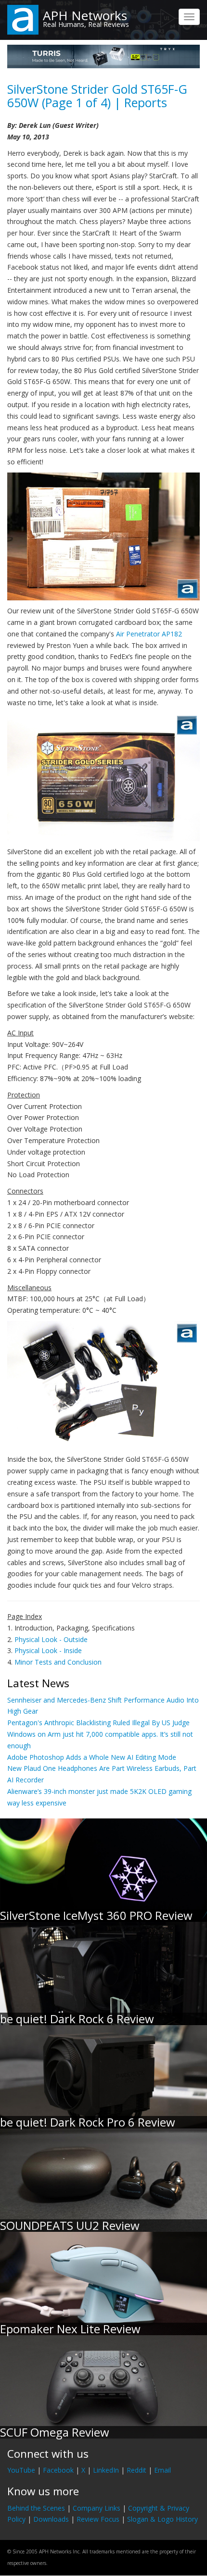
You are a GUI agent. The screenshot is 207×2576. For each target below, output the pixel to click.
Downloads (51, 2519)
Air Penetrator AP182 (149, 634)
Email (162, 2470)
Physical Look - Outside (51, 1639)
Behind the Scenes (36, 2508)
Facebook (58, 2470)
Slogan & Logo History (162, 2519)
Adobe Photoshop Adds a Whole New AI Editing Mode (92, 1757)
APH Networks (85, 15)
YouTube (21, 2470)
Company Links (97, 2508)
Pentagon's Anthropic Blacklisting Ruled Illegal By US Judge (98, 1723)
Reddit (136, 2470)
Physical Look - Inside (48, 1650)
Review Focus (98, 2519)
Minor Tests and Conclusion (58, 1662)
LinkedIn (106, 2470)
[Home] (23, 19)
